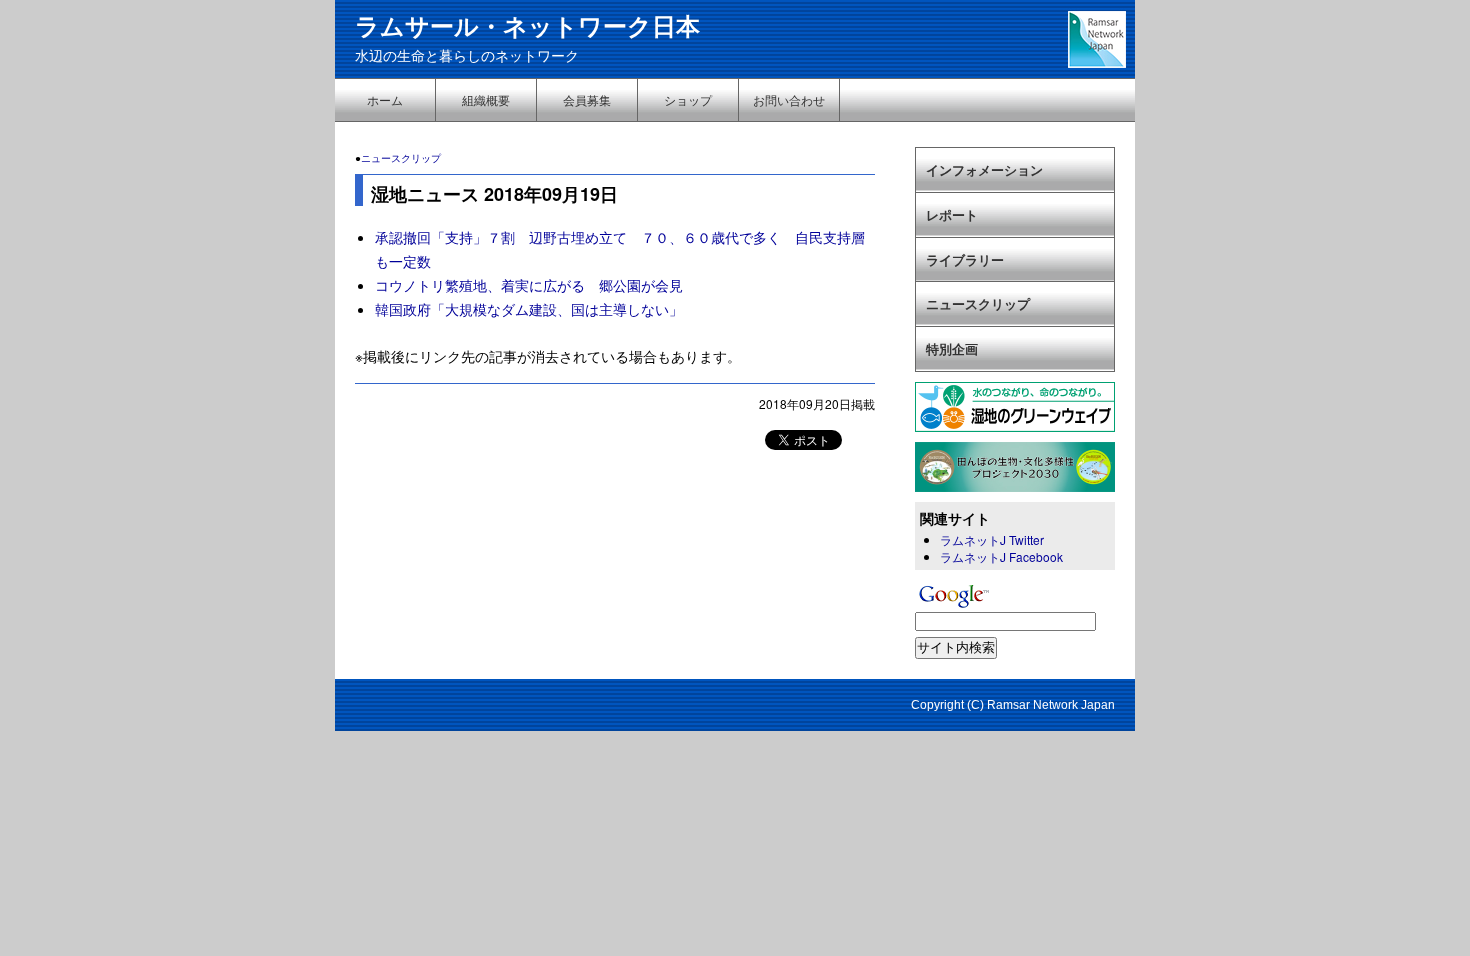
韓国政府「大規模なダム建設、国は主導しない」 (529, 309)
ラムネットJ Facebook (1001, 556)
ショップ (688, 99)
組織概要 (486, 99)
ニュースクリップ (401, 158)
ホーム (385, 99)
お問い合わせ (789, 99)
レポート (952, 214)
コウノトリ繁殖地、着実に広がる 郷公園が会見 (529, 285)
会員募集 (587, 99)
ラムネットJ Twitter (992, 539)
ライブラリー (965, 259)
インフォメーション (984, 169)
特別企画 (952, 348)
